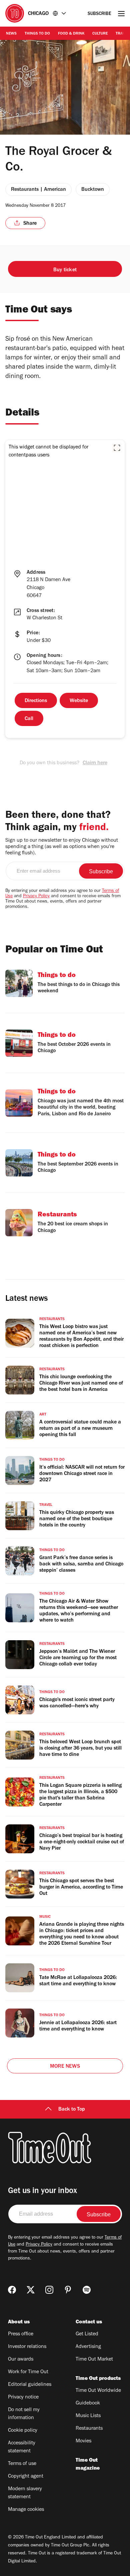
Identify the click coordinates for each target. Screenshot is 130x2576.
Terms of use (22, 2464)
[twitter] (31, 2290)
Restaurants (89, 2429)
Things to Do (37, 34)
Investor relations (27, 2347)
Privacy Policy (36, 897)
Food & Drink (71, 34)
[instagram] (49, 2290)
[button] (117, 448)
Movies (83, 2441)
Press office (21, 2334)
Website (79, 701)
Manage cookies (26, 2510)
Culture (100, 34)
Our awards (21, 2360)
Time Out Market (94, 2360)
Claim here (95, 763)
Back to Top (72, 2110)
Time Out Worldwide (98, 2391)
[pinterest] (68, 2290)
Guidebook (88, 2403)
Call (29, 719)
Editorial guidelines (30, 2385)
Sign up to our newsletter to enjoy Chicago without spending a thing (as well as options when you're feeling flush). (62, 847)
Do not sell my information (24, 2414)
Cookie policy (23, 2431)
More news (65, 2067)
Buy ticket (65, 270)
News (11, 34)
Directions (36, 701)
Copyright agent (26, 2477)
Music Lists (88, 2416)
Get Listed (87, 2334)
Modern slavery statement (25, 2493)
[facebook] (12, 2290)
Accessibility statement (22, 2447)
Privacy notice (23, 2397)
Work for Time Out (28, 2372)
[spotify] (87, 2290)
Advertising (88, 2347)
